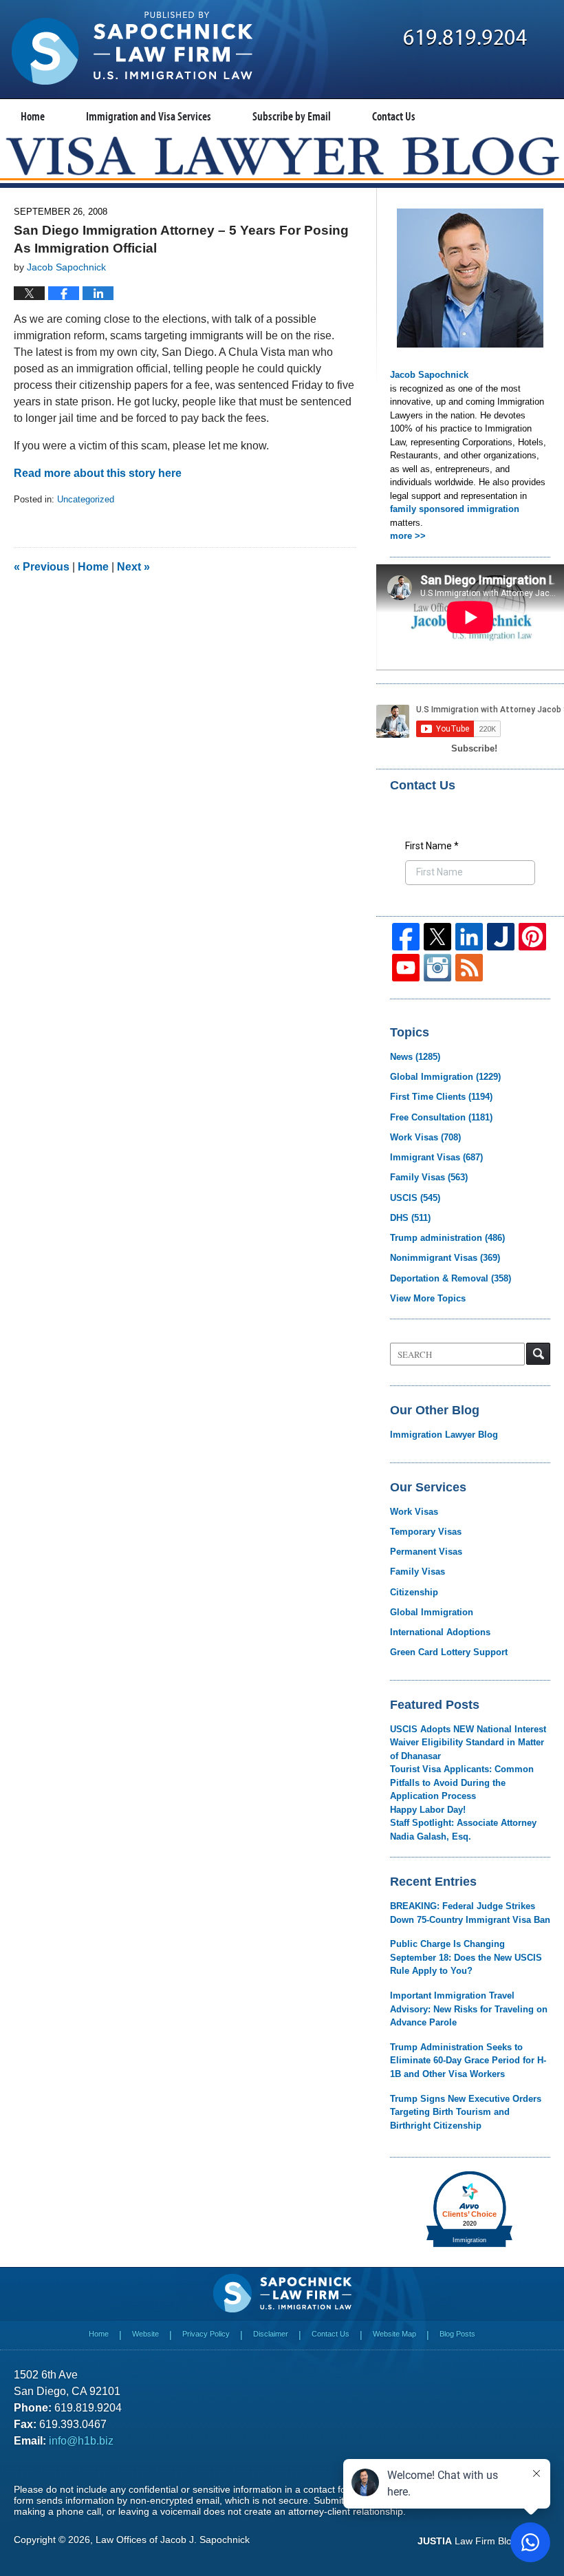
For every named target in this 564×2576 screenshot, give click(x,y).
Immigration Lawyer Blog (444, 1435)
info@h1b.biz (81, 2441)
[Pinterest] (532, 937)
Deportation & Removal (451, 1278)
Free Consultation (441, 1117)
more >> (408, 536)
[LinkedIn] (469, 937)
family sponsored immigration (455, 509)
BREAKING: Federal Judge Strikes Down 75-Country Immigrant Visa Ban (470, 1913)
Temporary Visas (426, 1532)
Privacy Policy (206, 2334)
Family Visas (429, 1177)
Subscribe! (474, 748)
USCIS (415, 1198)
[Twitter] (437, 937)
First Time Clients (441, 1097)
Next (133, 567)
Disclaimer (271, 2334)
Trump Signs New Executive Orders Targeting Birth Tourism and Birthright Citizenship (466, 2112)
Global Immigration (445, 1077)
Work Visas (425, 1137)
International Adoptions (440, 1632)
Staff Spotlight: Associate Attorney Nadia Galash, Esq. (463, 1830)
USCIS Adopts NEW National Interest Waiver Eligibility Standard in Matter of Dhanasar (468, 1743)
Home (33, 116)
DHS (410, 1218)
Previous (42, 567)
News (415, 1057)
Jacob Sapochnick (429, 375)
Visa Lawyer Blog (132, 48)
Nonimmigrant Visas (445, 1258)
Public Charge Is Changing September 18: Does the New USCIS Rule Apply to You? (466, 1957)
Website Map (394, 2334)
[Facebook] (406, 937)
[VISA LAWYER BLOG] (282, 156)
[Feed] (469, 968)
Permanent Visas (426, 1552)
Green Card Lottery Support (449, 1652)
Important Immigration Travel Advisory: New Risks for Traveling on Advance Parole (469, 2009)
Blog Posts (457, 2334)
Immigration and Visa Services (149, 116)
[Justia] (501, 937)
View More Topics (428, 1298)
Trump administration (447, 1238)
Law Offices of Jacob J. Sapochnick (173, 2540)
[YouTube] (406, 968)
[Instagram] (437, 968)
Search (538, 1354)
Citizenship (414, 1592)
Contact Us (394, 116)
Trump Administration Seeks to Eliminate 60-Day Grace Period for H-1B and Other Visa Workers (468, 2061)
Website (145, 2334)
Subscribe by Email (292, 116)
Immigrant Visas (436, 1157)
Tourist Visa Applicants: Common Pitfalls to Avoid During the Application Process (462, 1782)
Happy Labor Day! (428, 1810)
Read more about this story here (98, 473)
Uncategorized (86, 499)
